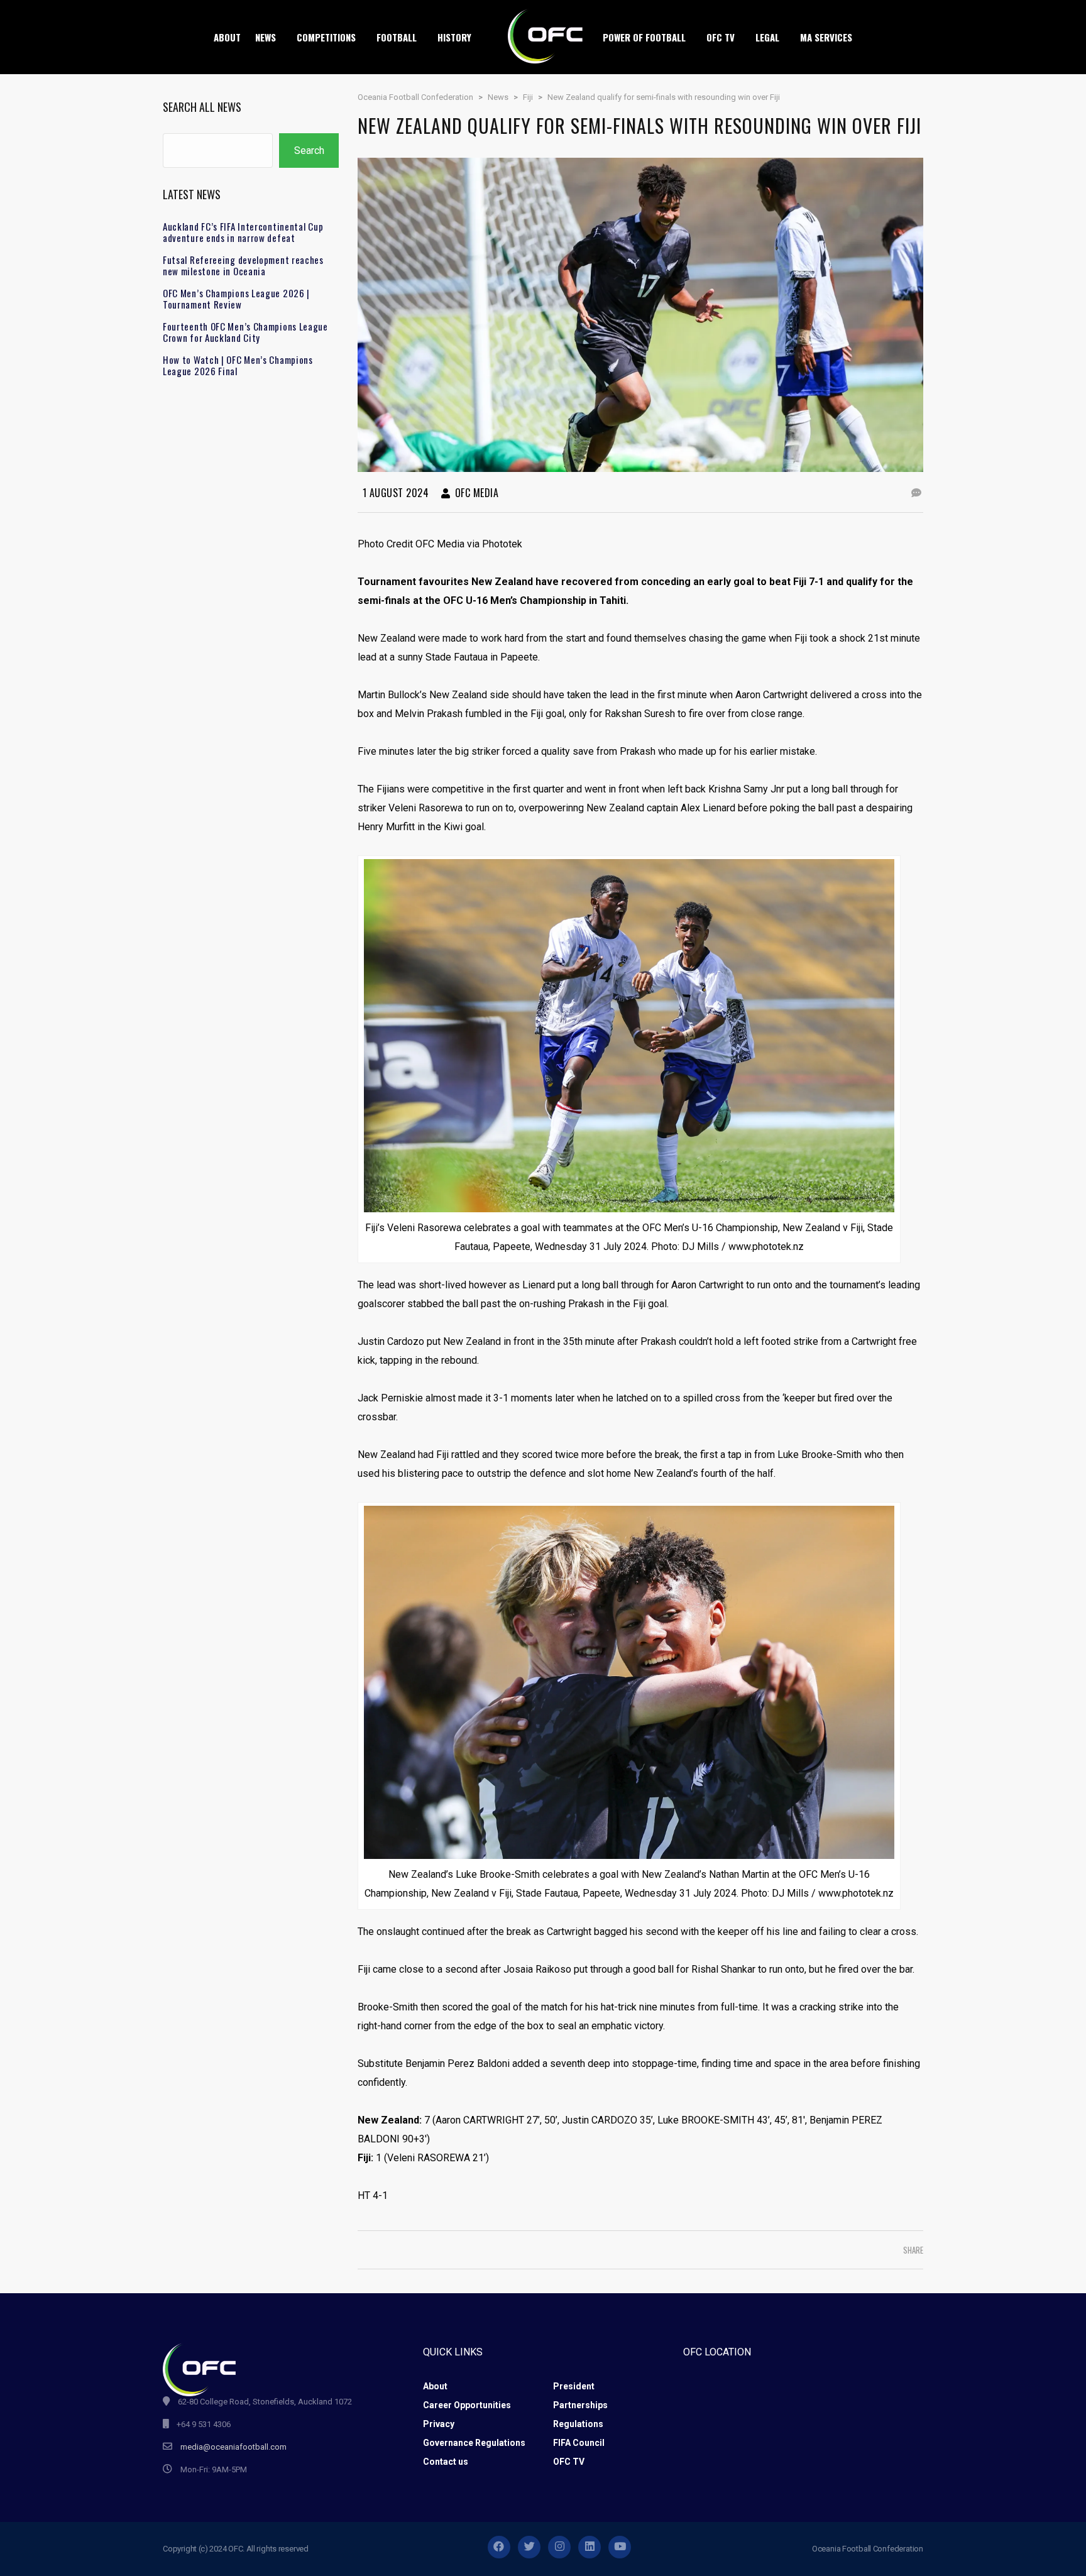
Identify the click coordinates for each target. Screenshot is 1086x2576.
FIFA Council (579, 2443)
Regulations (578, 2424)
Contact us (446, 2462)
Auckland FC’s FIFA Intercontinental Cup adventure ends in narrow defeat (243, 232)
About (435, 2386)
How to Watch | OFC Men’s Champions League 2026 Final (238, 365)
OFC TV (569, 2462)
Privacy (439, 2424)
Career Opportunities (467, 2405)
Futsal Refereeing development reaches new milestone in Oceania (243, 265)
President (574, 2386)
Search (309, 151)
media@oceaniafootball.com (233, 2447)
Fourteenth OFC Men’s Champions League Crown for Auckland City (245, 332)
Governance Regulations (474, 2443)
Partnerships (580, 2405)
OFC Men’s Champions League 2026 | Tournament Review (236, 299)
